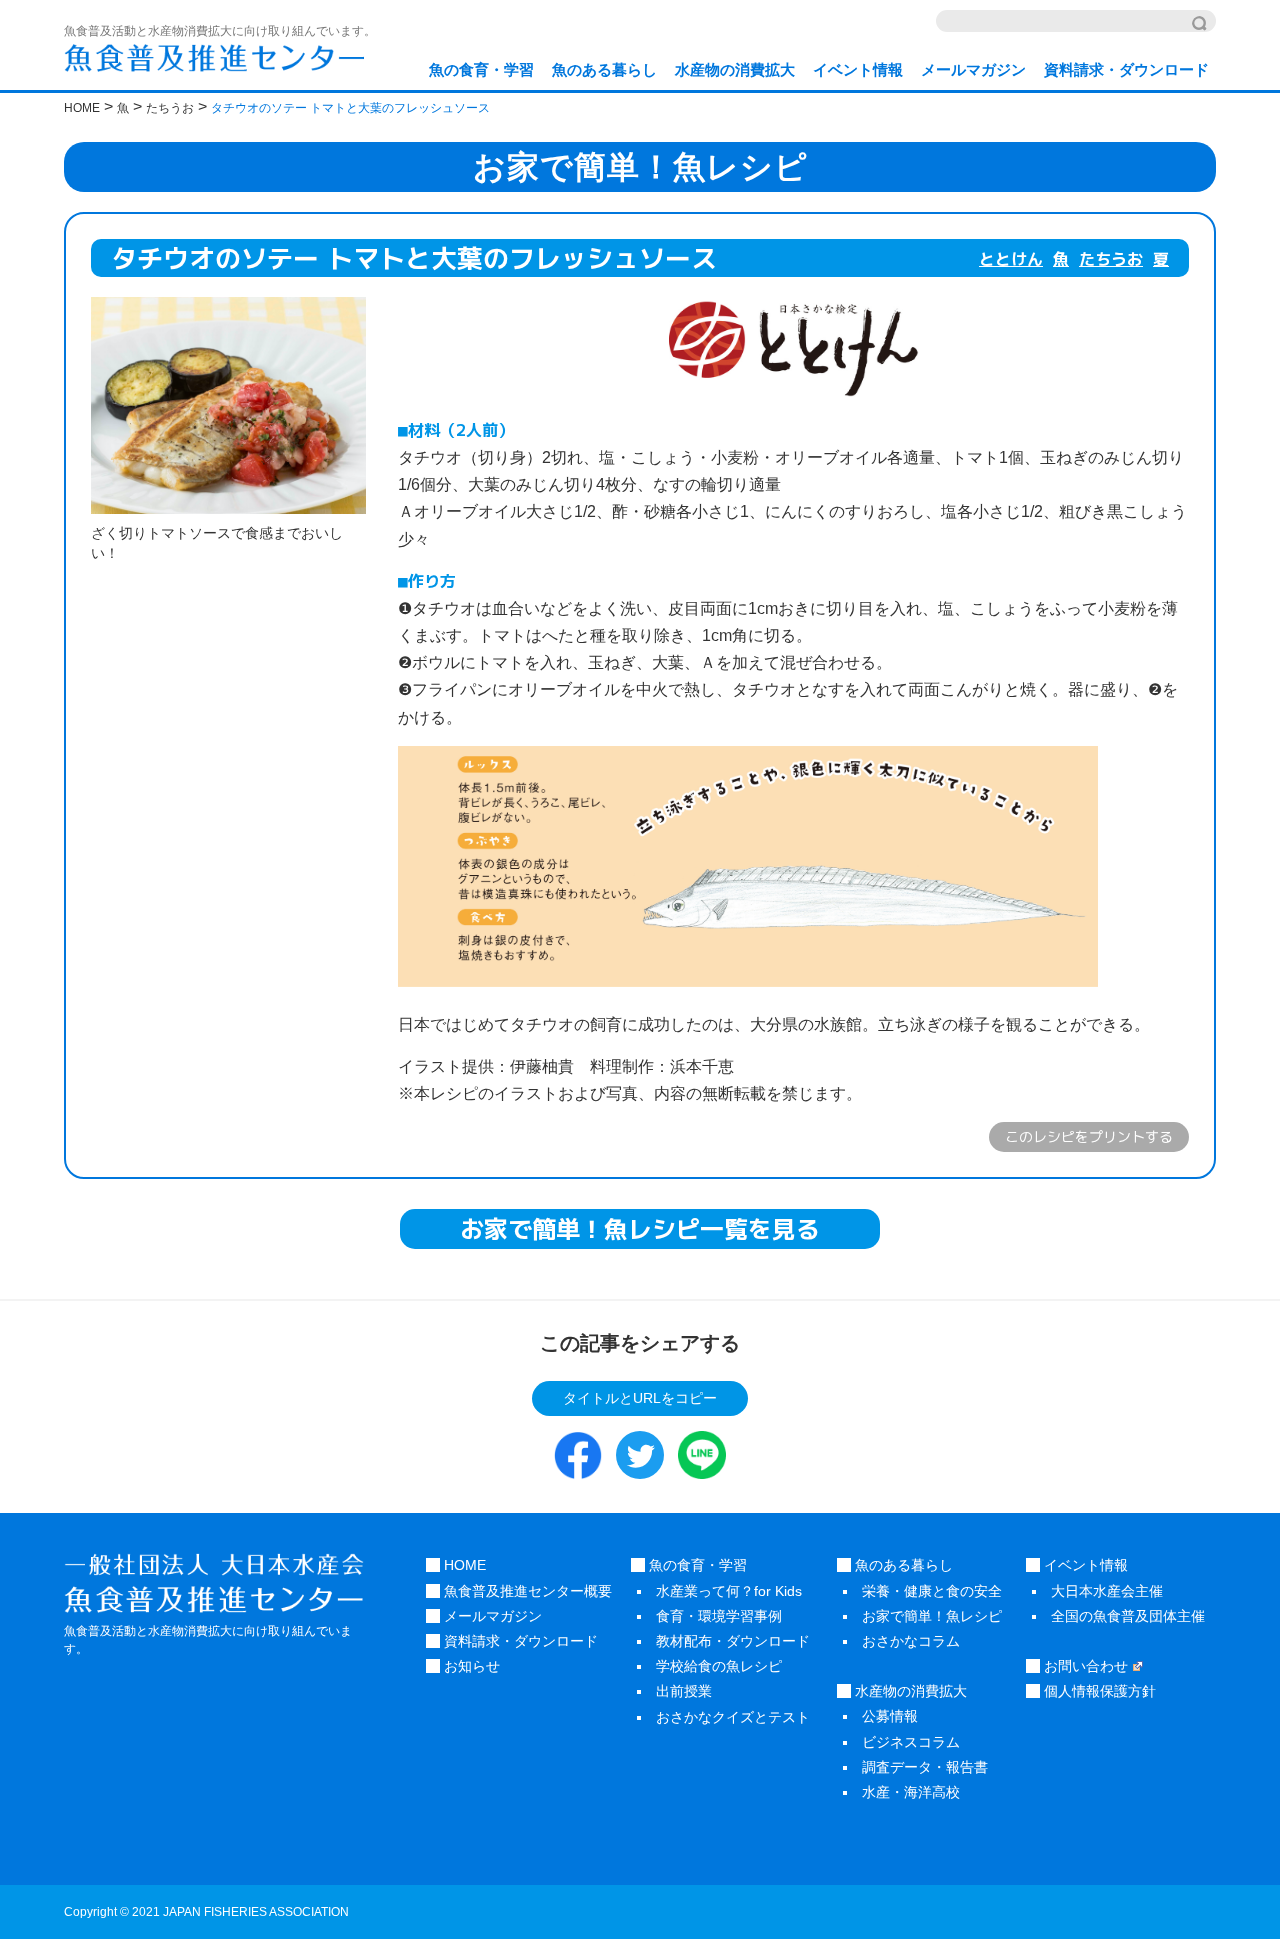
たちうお (1111, 259)
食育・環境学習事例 (719, 1616)
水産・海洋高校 (911, 1792)
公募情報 (890, 1716)
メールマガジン (973, 69)
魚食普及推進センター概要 (526, 1591)
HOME (463, 1565)
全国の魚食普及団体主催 (1128, 1616)
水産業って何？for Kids (729, 1591)
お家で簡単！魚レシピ (932, 1616)
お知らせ (470, 1666)
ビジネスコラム (911, 1742)
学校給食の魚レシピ (719, 1666)
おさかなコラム (911, 1641)
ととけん (1011, 259)
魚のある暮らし (604, 69)
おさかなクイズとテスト (733, 1717)
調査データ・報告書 (925, 1767)
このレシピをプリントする (1089, 1136)
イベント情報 (858, 69)
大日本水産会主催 (1107, 1591)
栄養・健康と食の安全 (932, 1591)
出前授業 (684, 1691)
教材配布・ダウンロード (733, 1641)
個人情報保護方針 (1098, 1691)
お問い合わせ (1084, 1666)
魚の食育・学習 (481, 69)
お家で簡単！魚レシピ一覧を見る (640, 1229)
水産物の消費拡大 (735, 69)
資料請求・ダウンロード (1126, 69)
